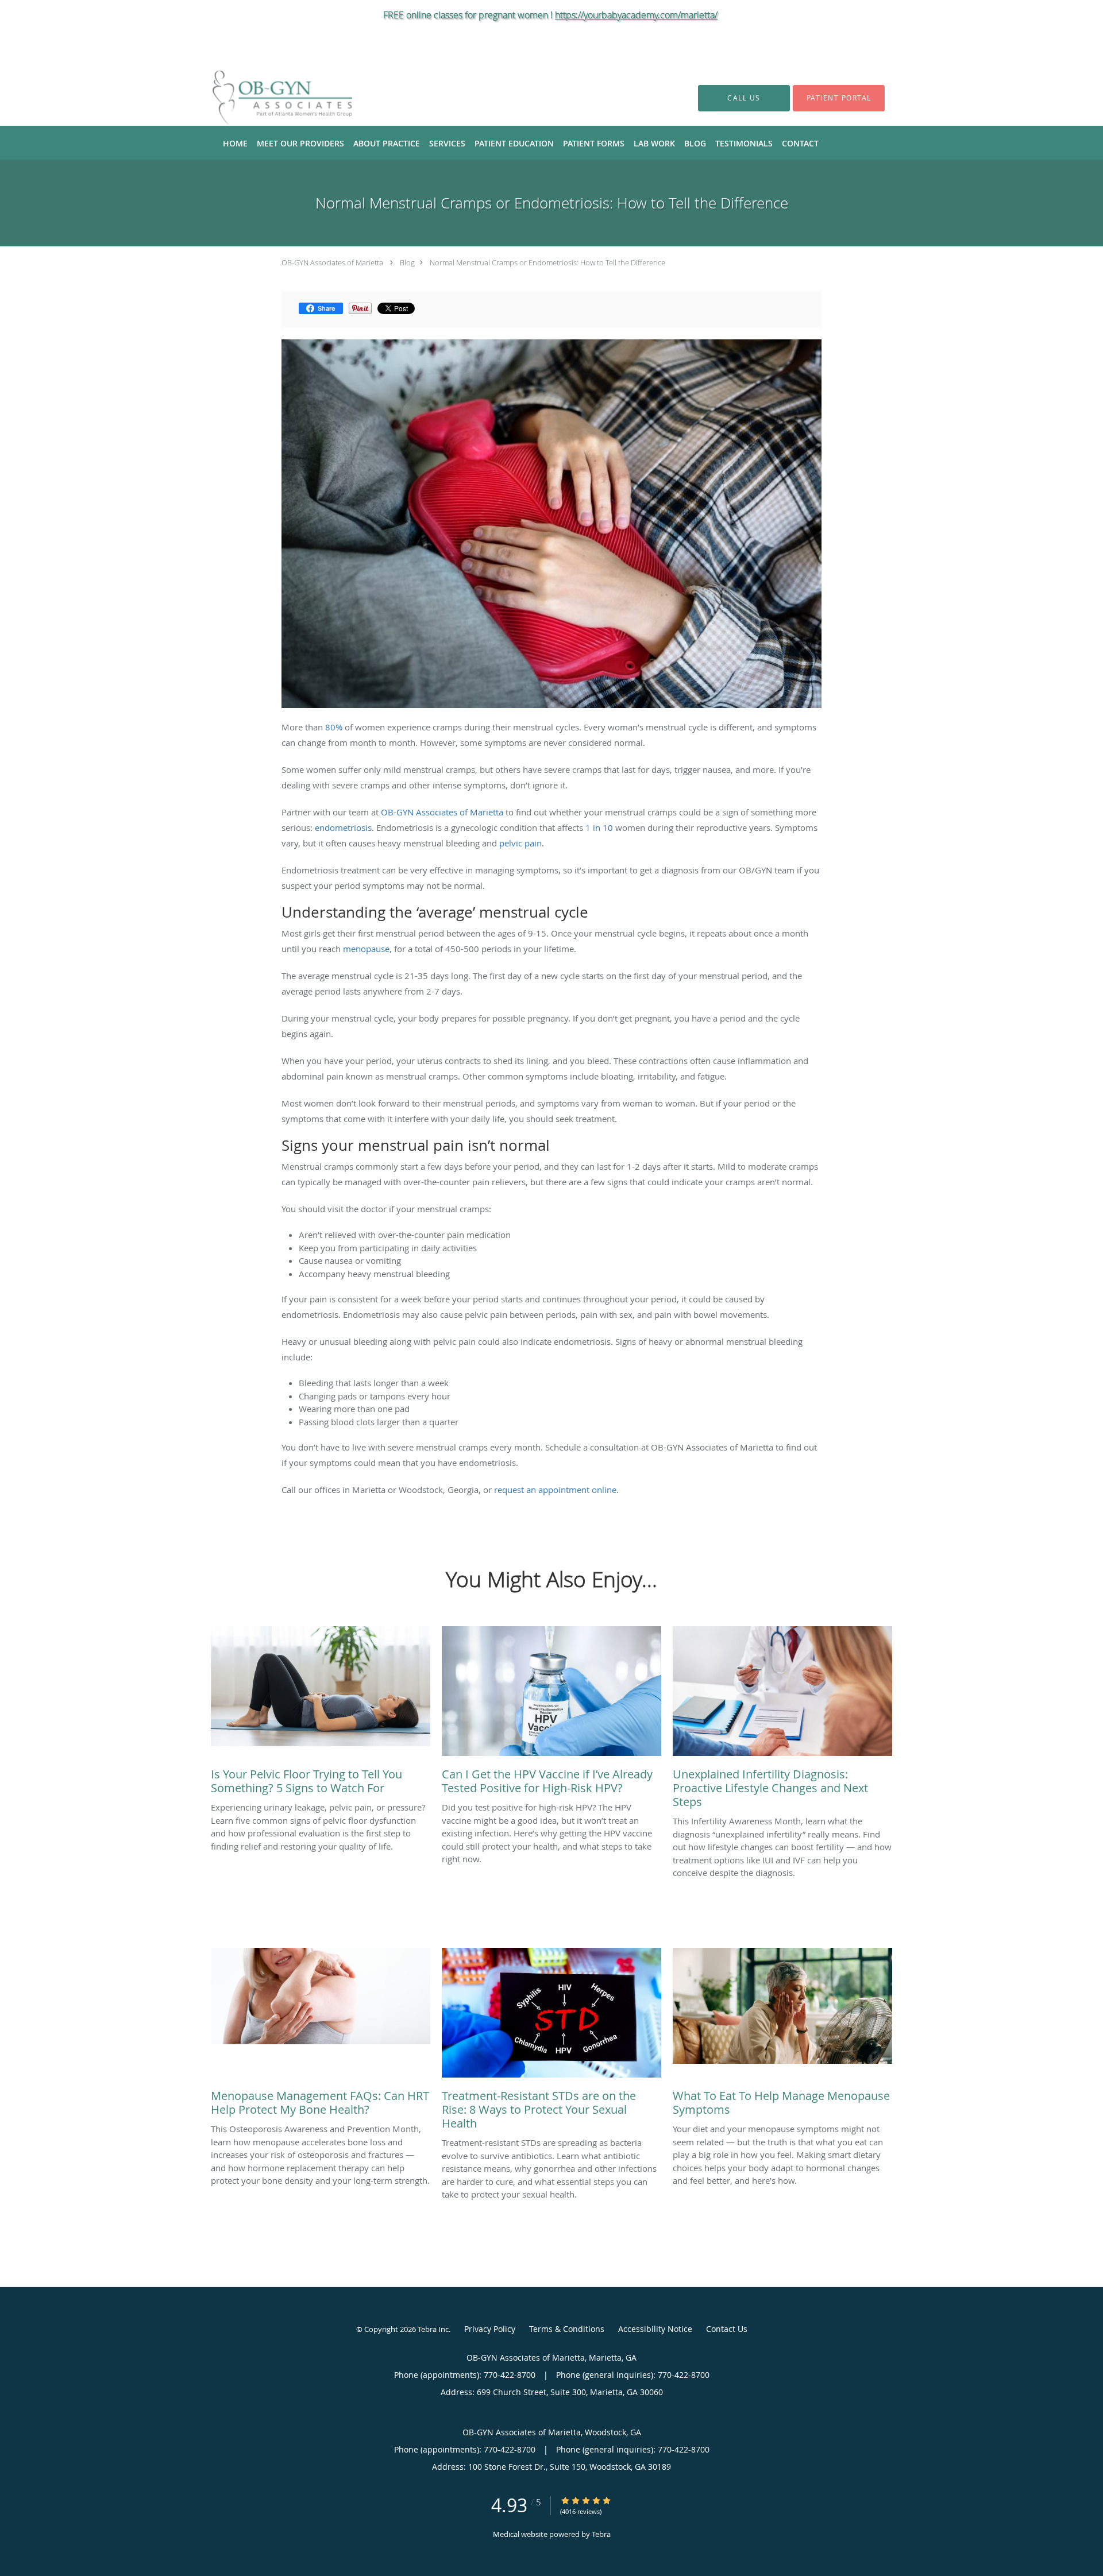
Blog (407, 262)
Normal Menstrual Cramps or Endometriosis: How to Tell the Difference (547, 262)
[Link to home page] (265, 98)
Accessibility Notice (655, 2329)
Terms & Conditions (567, 2329)
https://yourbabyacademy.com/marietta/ (636, 15)
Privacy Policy (490, 2329)
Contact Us (727, 2329)
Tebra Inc (433, 2329)
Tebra (601, 2534)
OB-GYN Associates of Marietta (332, 262)
